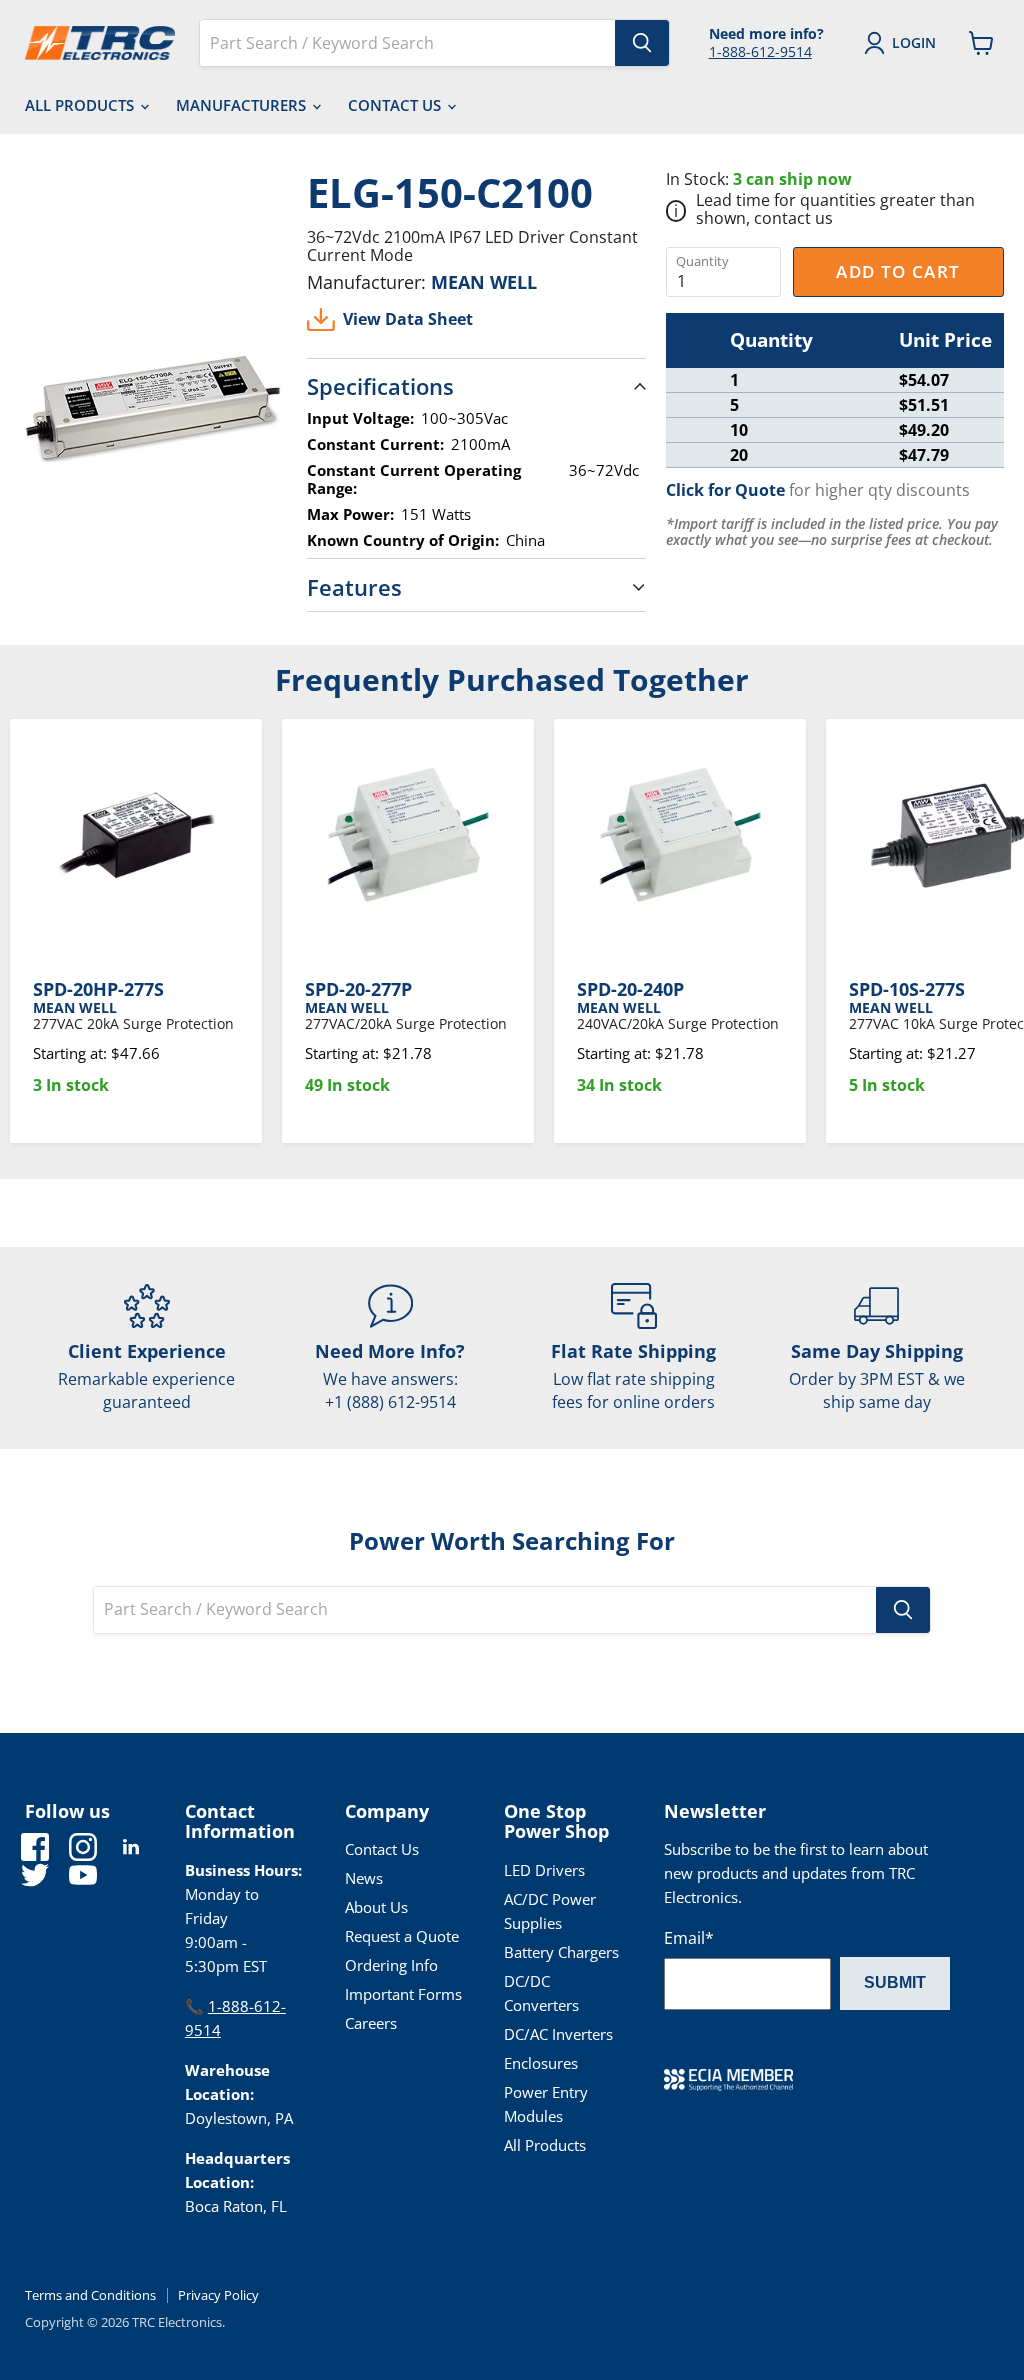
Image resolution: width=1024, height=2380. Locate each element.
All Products (81, 105)
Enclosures (541, 2063)
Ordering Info (391, 1965)
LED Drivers (544, 1870)
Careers (371, 2023)
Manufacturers (243, 105)
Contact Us (396, 105)
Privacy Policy (218, 2295)
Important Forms (403, 1994)
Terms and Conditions (90, 2295)
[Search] (642, 43)
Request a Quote (402, 1936)
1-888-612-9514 (760, 51)
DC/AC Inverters (558, 2034)
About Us (376, 1907)
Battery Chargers (561, 1952)
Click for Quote (725, 490)
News (364, 1878)
